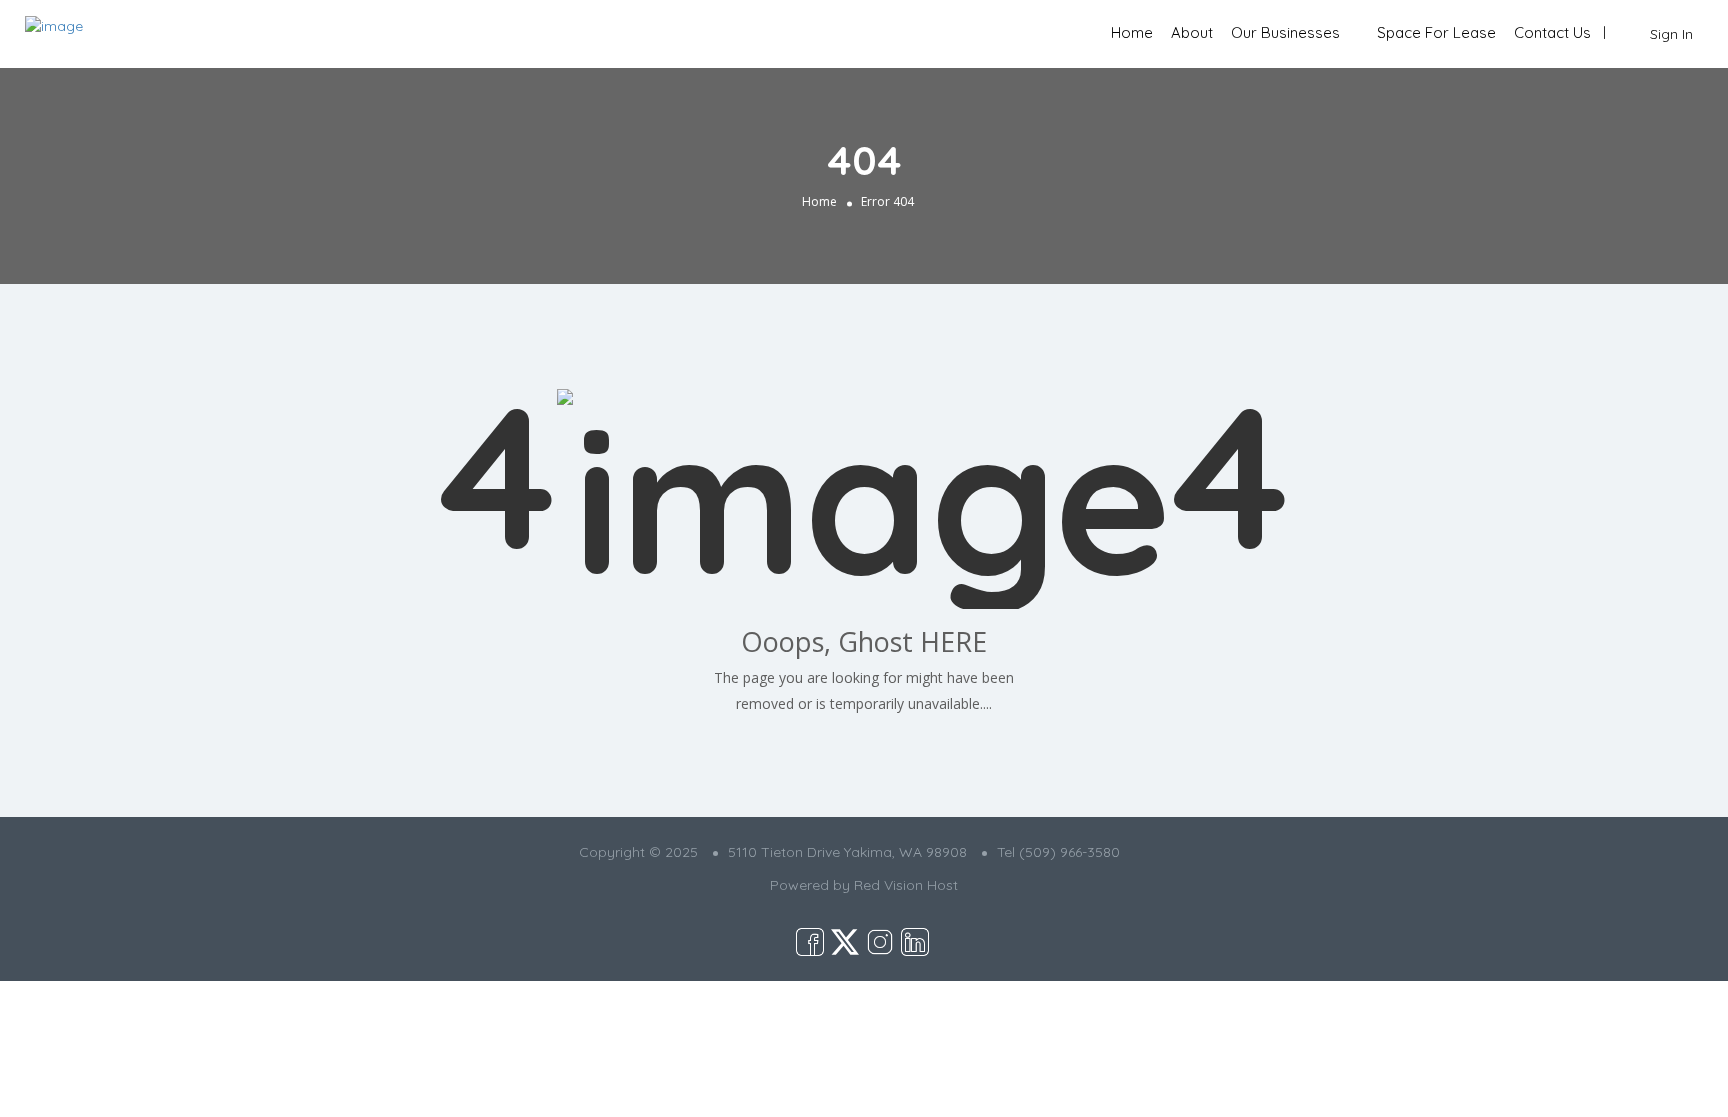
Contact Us (1552, 32)
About (1192, 32)
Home (1132, 32)
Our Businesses (1285, 32)
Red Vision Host (906, 885)
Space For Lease (1436, 32)
